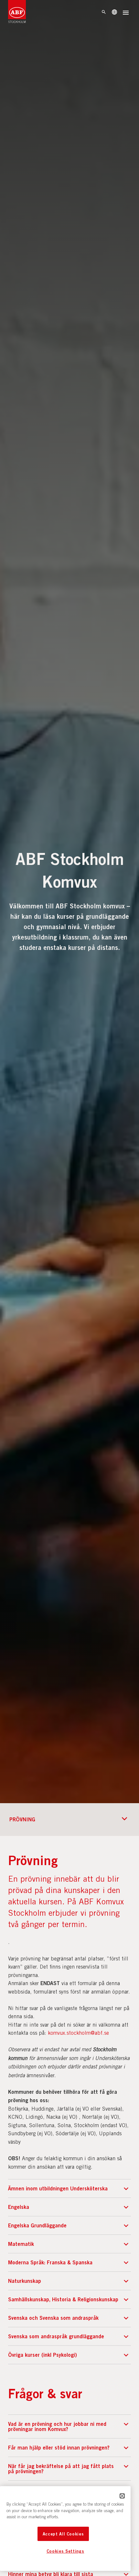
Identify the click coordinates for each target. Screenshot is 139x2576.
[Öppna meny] (126, 13)
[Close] (122, 2496)
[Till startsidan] (17, 13)
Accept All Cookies (63, 2534)
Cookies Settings (65, 2551)
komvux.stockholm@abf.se (78, 2033)
